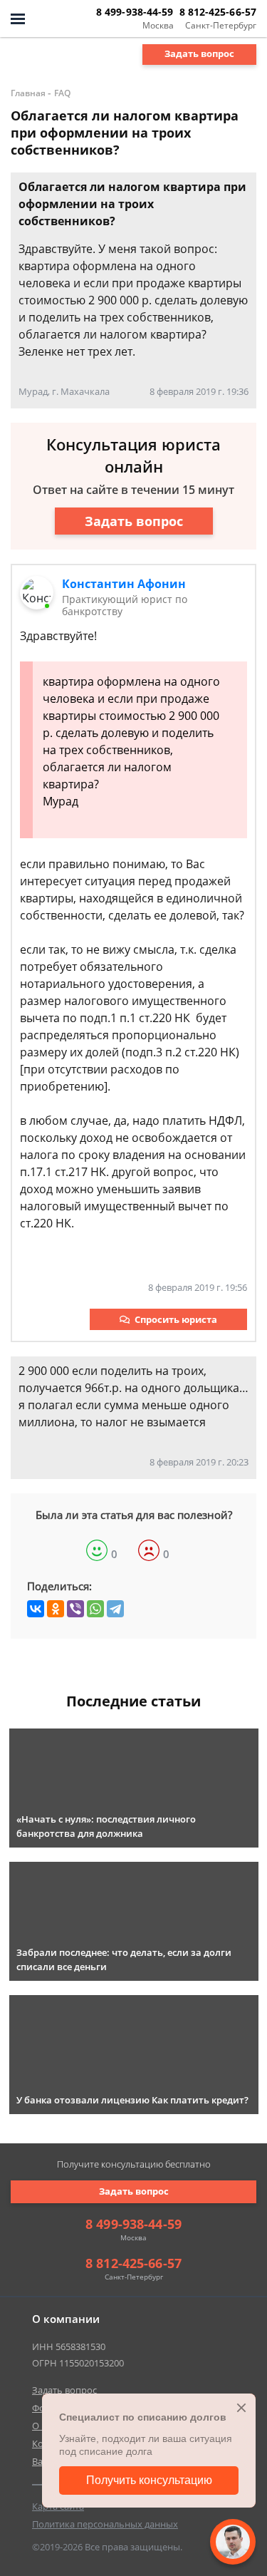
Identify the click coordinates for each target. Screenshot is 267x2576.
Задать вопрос (199, 53)
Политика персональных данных (105, 2524)
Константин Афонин (124, 584)
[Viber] (75, 1609)
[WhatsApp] (95, 1609)
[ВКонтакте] (36, 1609)
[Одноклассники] (56, 1609)
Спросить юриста (176, 1319)
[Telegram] (115, 1609)
